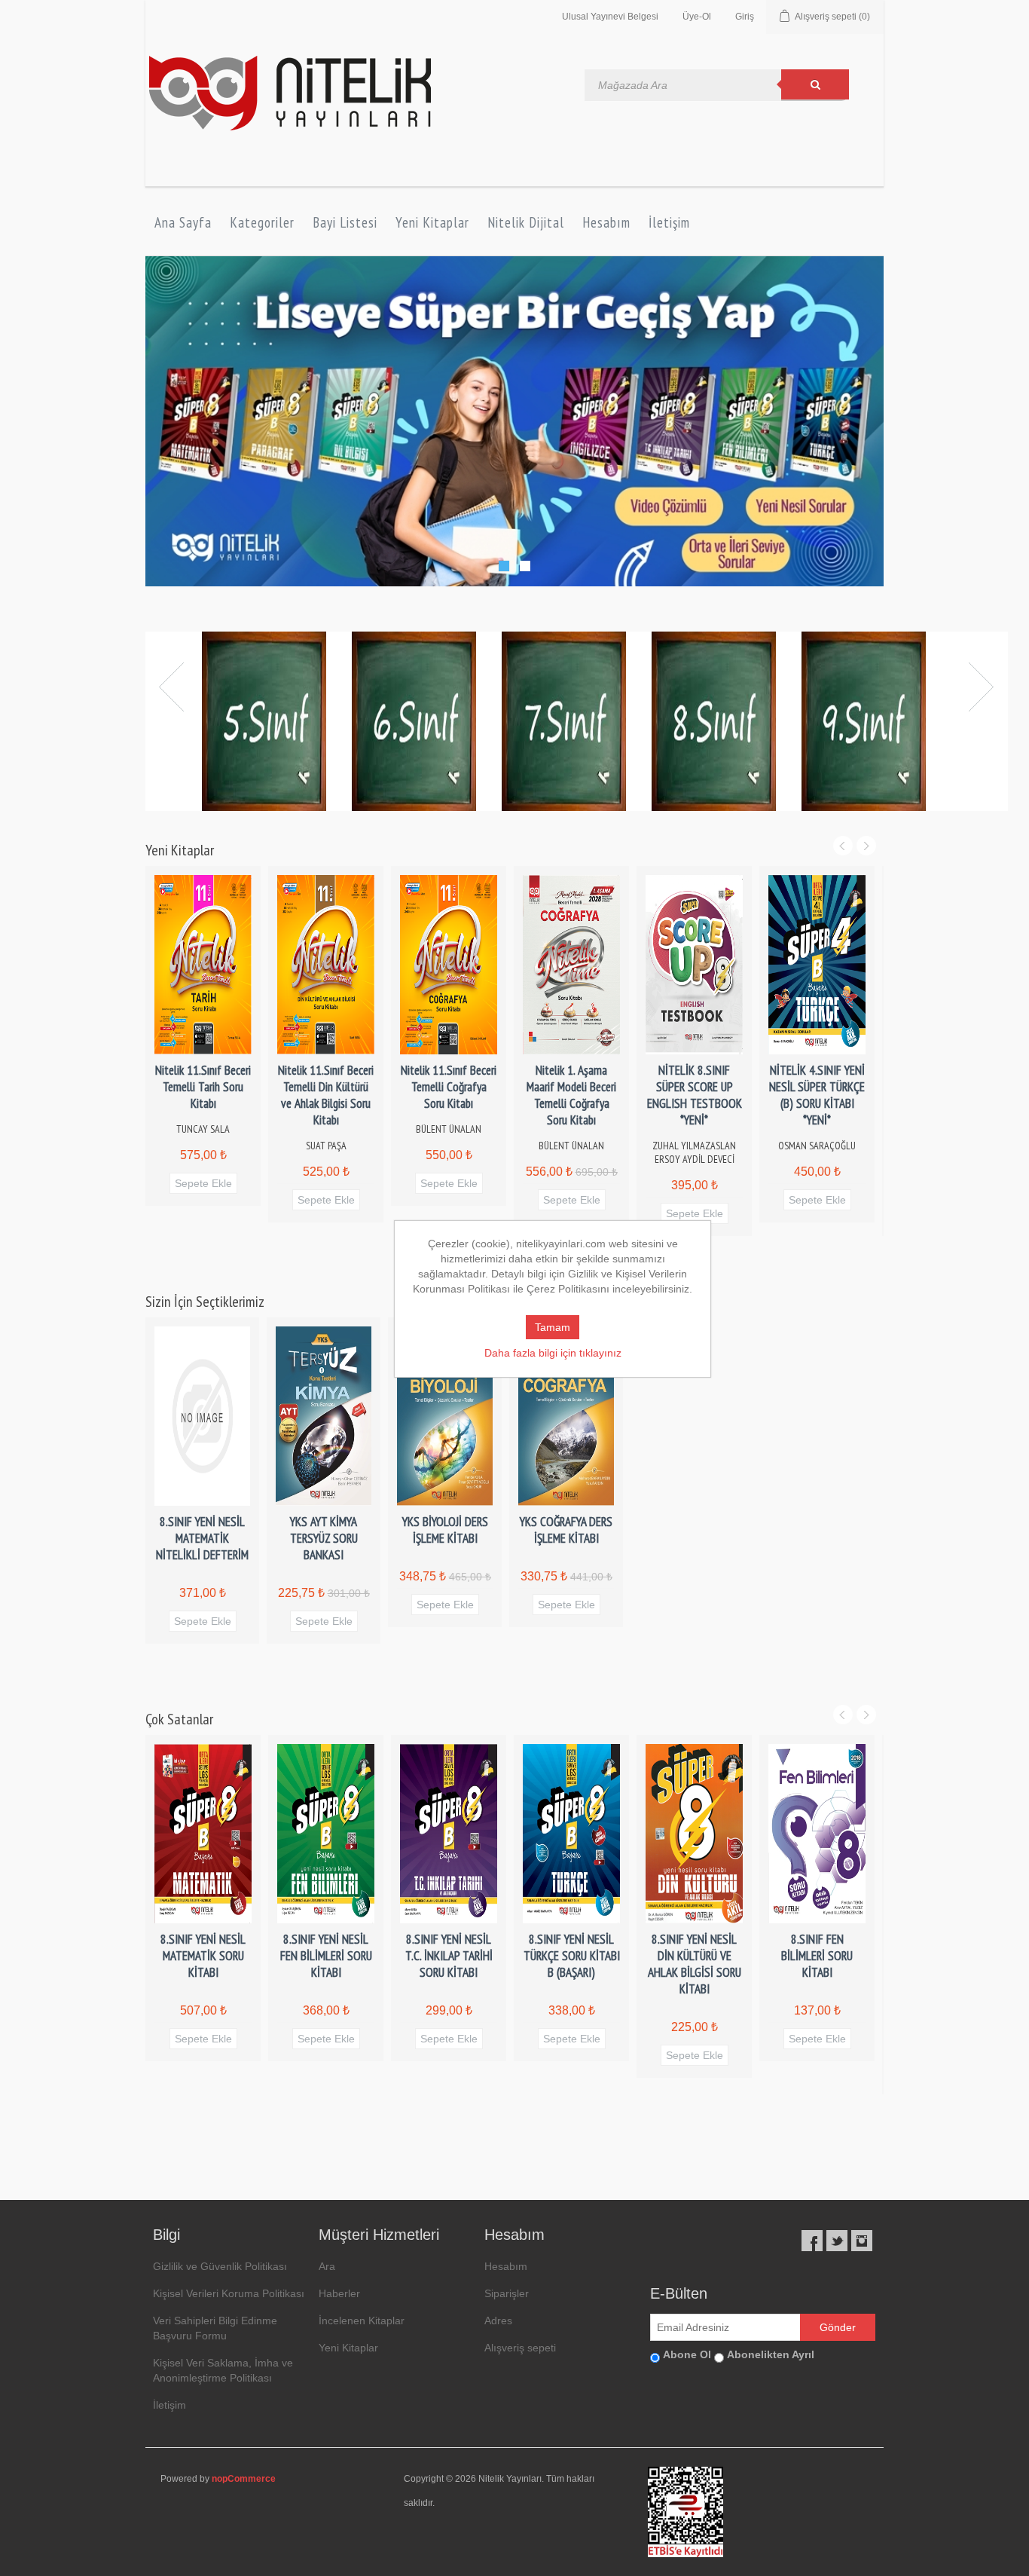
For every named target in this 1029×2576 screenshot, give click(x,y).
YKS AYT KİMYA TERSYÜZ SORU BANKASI (324, 1539)
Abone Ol (687, 2355)
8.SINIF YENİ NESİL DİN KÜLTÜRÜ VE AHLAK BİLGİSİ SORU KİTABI (695, 1965)
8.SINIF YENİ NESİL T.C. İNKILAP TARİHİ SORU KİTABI (449, 1956)
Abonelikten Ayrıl (771, 2355)
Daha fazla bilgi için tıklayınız (553, 1353)
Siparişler (507, 2294)
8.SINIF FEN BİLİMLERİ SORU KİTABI (817, 1956)
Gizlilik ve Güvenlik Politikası (220, 2267)
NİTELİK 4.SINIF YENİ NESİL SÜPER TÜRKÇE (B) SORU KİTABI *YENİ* (817, 1096)
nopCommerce (244, 2480)
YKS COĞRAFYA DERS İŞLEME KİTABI (566, 1531)
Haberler (339, 2294)
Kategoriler (262, 222)
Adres (498, 2321)
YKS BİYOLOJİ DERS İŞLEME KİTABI (445, 1531)
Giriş (745, 17)
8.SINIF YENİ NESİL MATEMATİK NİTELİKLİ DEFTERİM (202, 1539)
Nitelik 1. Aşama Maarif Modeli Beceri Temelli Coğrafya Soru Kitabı (571, 1096)
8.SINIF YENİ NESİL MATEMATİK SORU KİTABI (203, 1956)
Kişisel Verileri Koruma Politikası (229, 2294)
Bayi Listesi (345, 222)
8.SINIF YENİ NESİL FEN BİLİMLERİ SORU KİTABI (326, 1956)
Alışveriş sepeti (520, 2348)
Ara (327, 2267)
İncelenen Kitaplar (362, 2321)
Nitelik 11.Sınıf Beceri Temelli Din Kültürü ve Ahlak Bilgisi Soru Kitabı (326, 1096)
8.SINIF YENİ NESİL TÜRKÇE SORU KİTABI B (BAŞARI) (572, 1956)
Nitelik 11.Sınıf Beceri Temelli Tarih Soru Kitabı (203, 1088)
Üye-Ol (697, 17)
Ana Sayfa (183, 222)
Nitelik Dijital (526, 222)
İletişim (669, 222)
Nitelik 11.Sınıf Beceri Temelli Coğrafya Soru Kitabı (449, 1088)
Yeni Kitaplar (432, 222)
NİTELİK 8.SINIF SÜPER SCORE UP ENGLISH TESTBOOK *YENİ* (695, 1096)
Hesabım (606, 222)
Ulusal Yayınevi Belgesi (610, 17)
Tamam (553, 1327)
